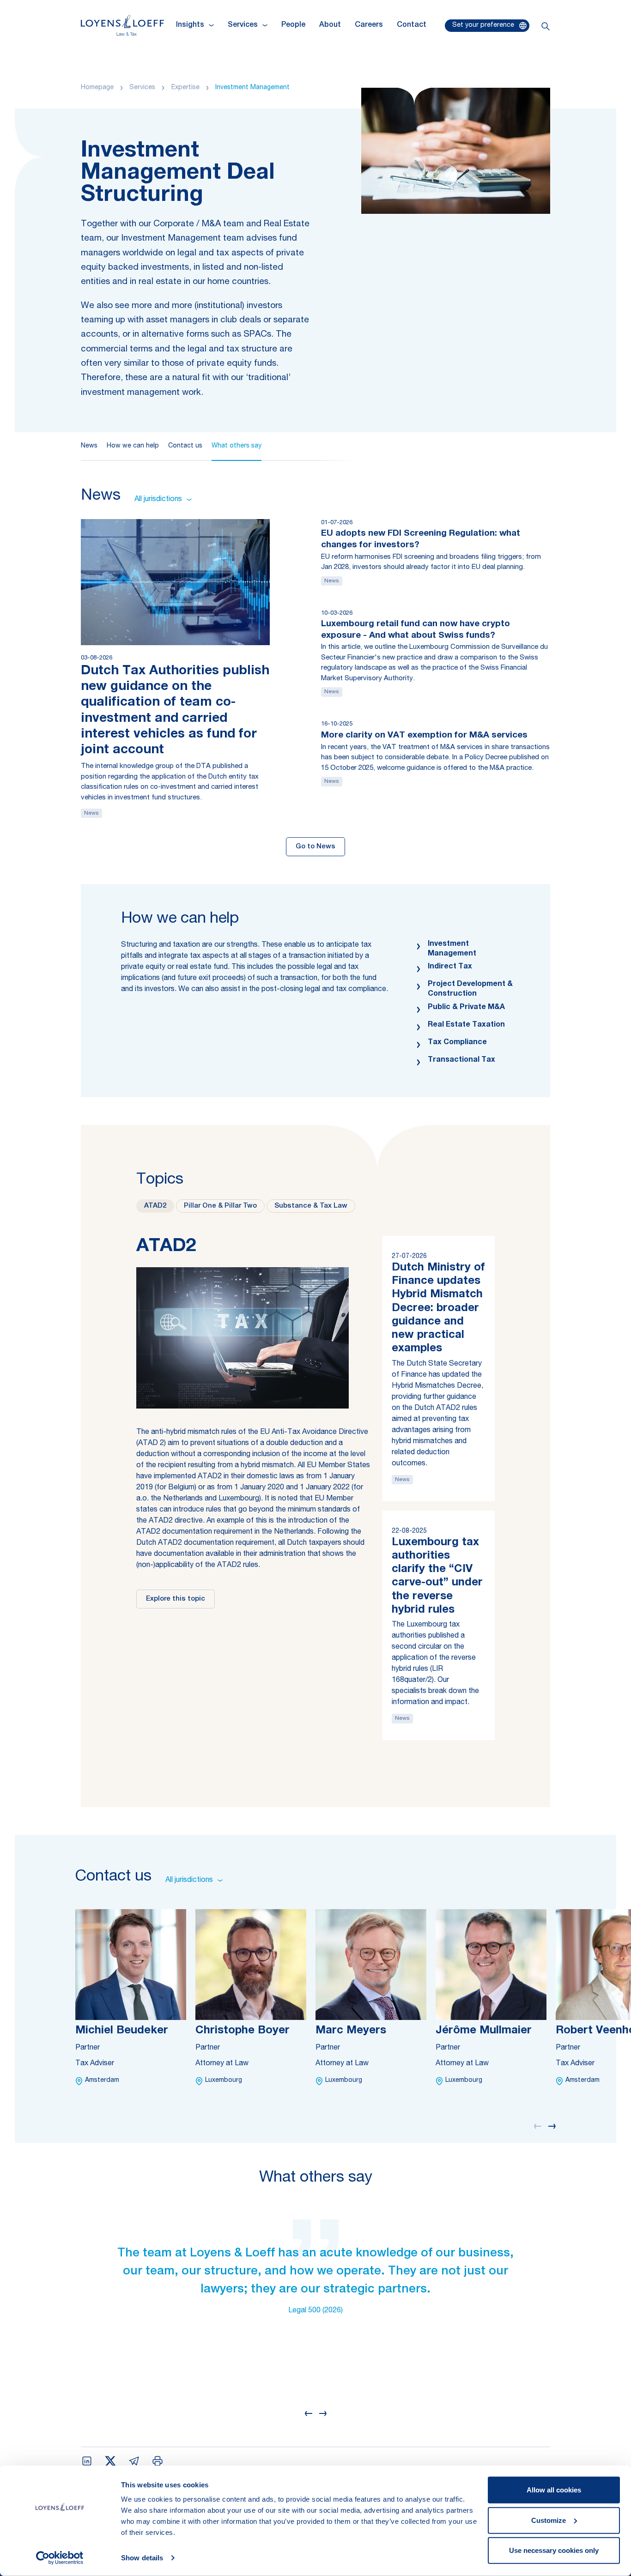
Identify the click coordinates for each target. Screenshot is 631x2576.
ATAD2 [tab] (155, 1206)
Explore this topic (176, 1599)
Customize (549, 2520)
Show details (142, 2558)
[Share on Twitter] (110, 2461)
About (330, 25)
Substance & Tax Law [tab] (311, 1206)
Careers (369, 25)
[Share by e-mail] (134, 2461)
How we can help (133, 446)
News (89, 446)
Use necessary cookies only (554, 2550)
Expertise (185, 88)
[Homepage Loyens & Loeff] (122, 25)
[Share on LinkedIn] (87, 2461)
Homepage (97, 88)
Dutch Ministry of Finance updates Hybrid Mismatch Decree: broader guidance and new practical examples (438, 1309)
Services (142, 88)
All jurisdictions (158, 500)
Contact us (185, 446)
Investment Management (252, 88)
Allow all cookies (554, 2490)
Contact (412, 25)
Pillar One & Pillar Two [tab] (220, 1206)
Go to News (315, 847)
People (293, 25)
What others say (237, 446)
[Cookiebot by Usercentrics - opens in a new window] (60, 2558)
